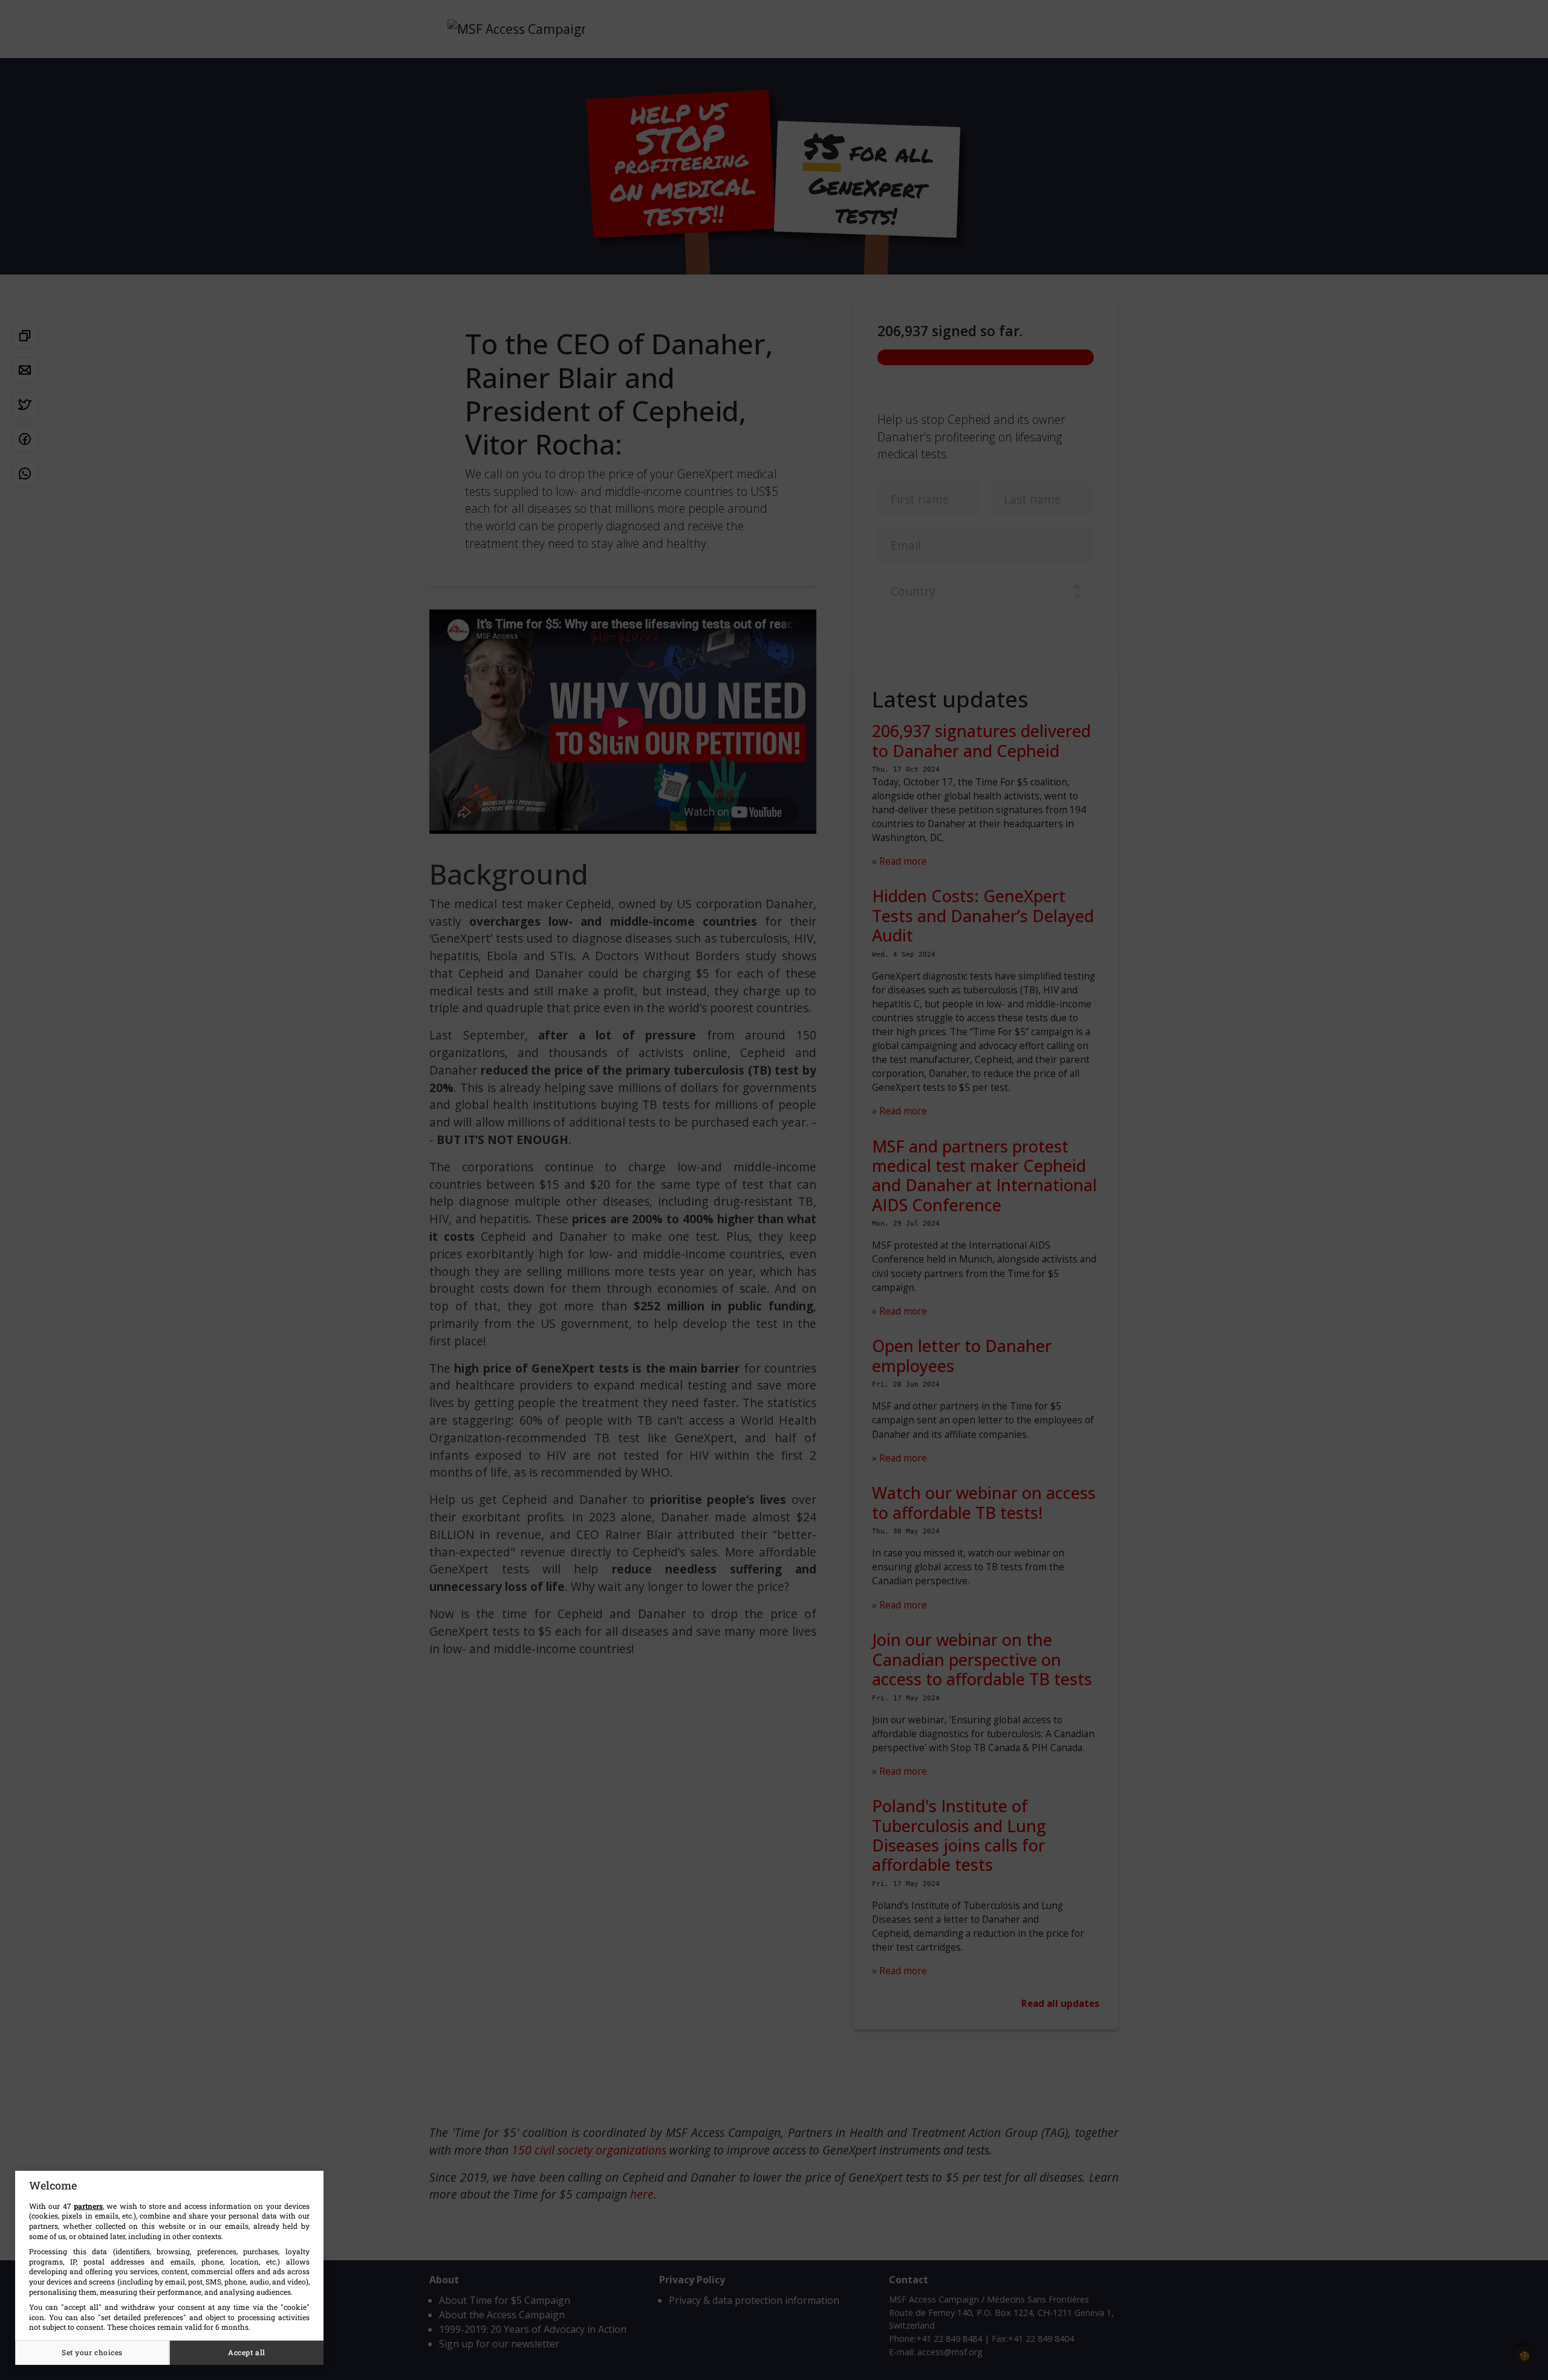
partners (88, 2206)
